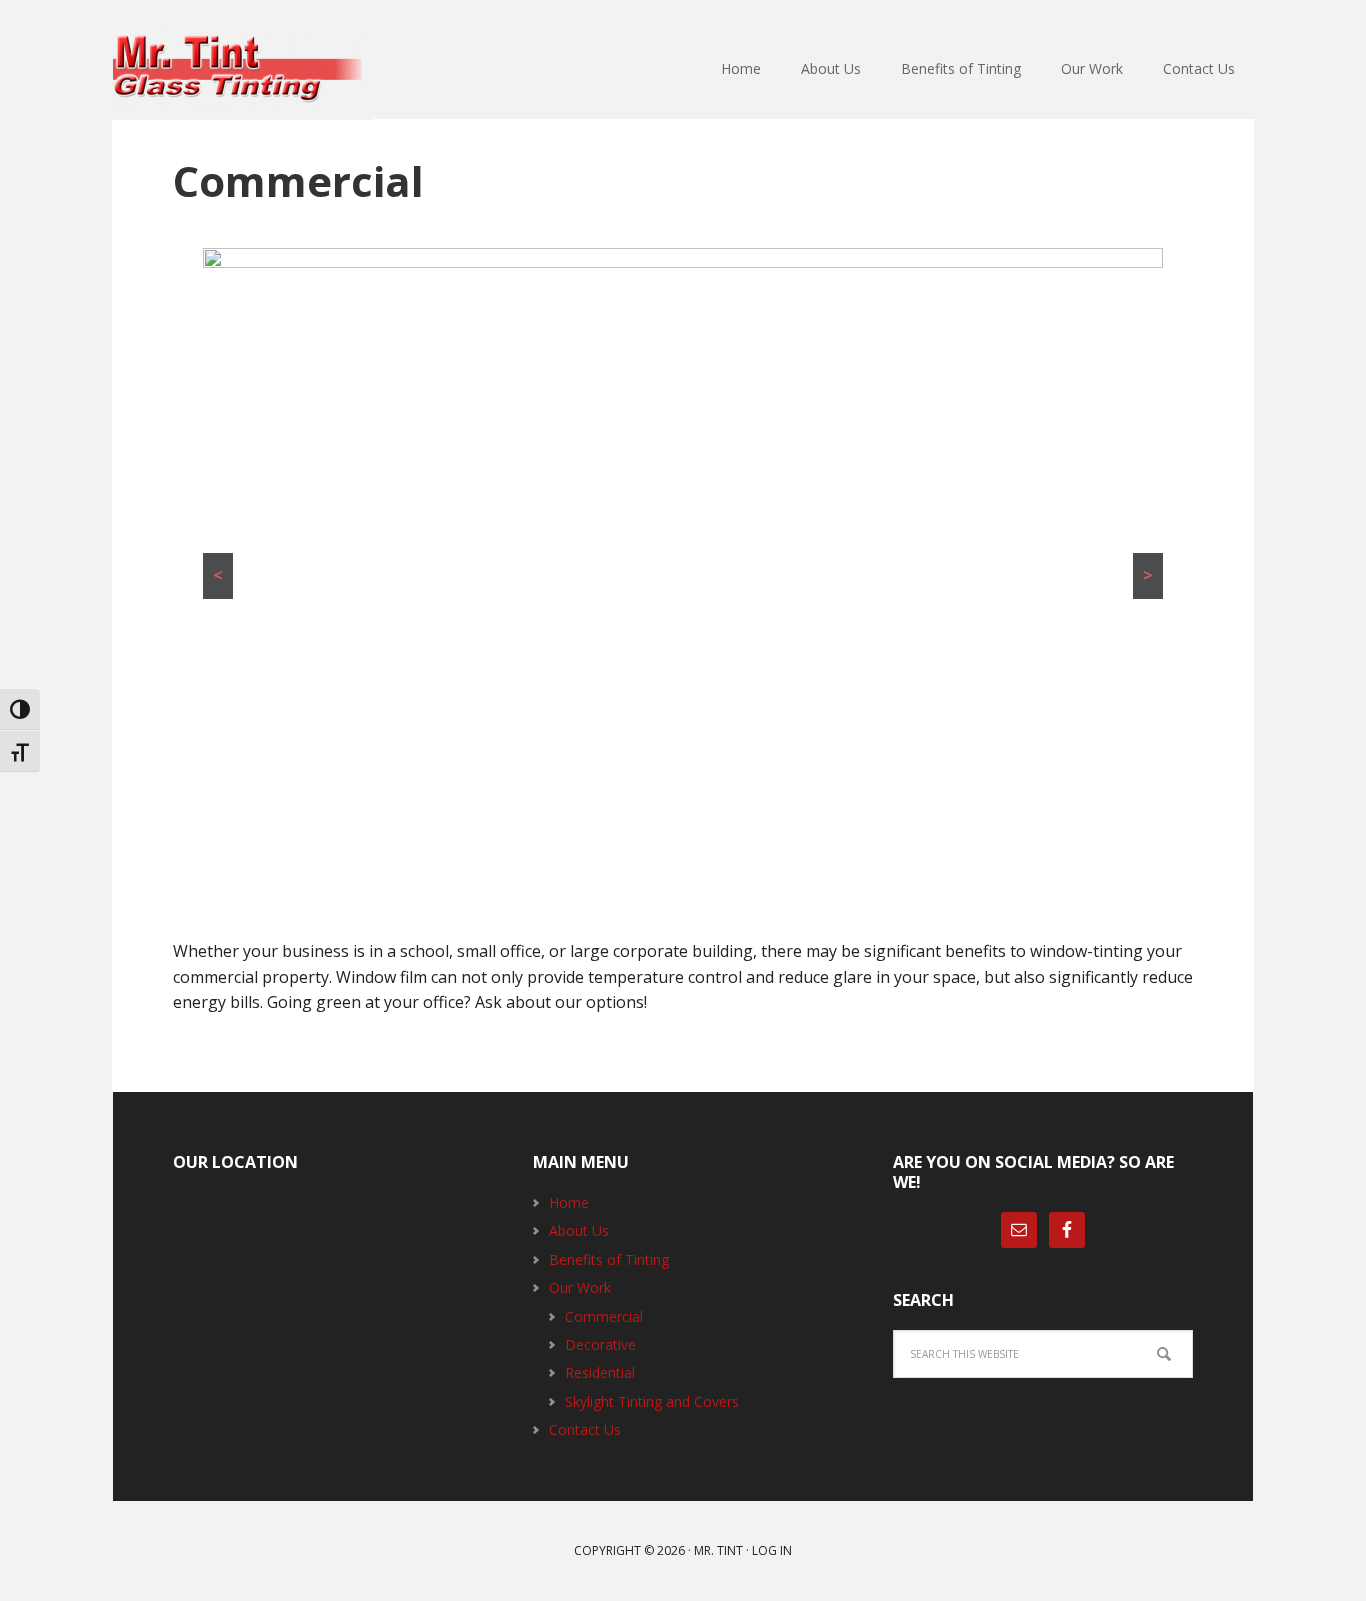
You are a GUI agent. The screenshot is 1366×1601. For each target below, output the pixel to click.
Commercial (604, 1316)
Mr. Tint (718, 1550)
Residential (600, 1372)
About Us (579, 1230)
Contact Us (585, 1429)
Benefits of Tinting (609, 1259)
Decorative (600, 1344)
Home (569, 1202)
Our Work (580, 1287)
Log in (772, 1550)
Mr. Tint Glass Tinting (243, 70)
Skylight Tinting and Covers (652, 1401)
